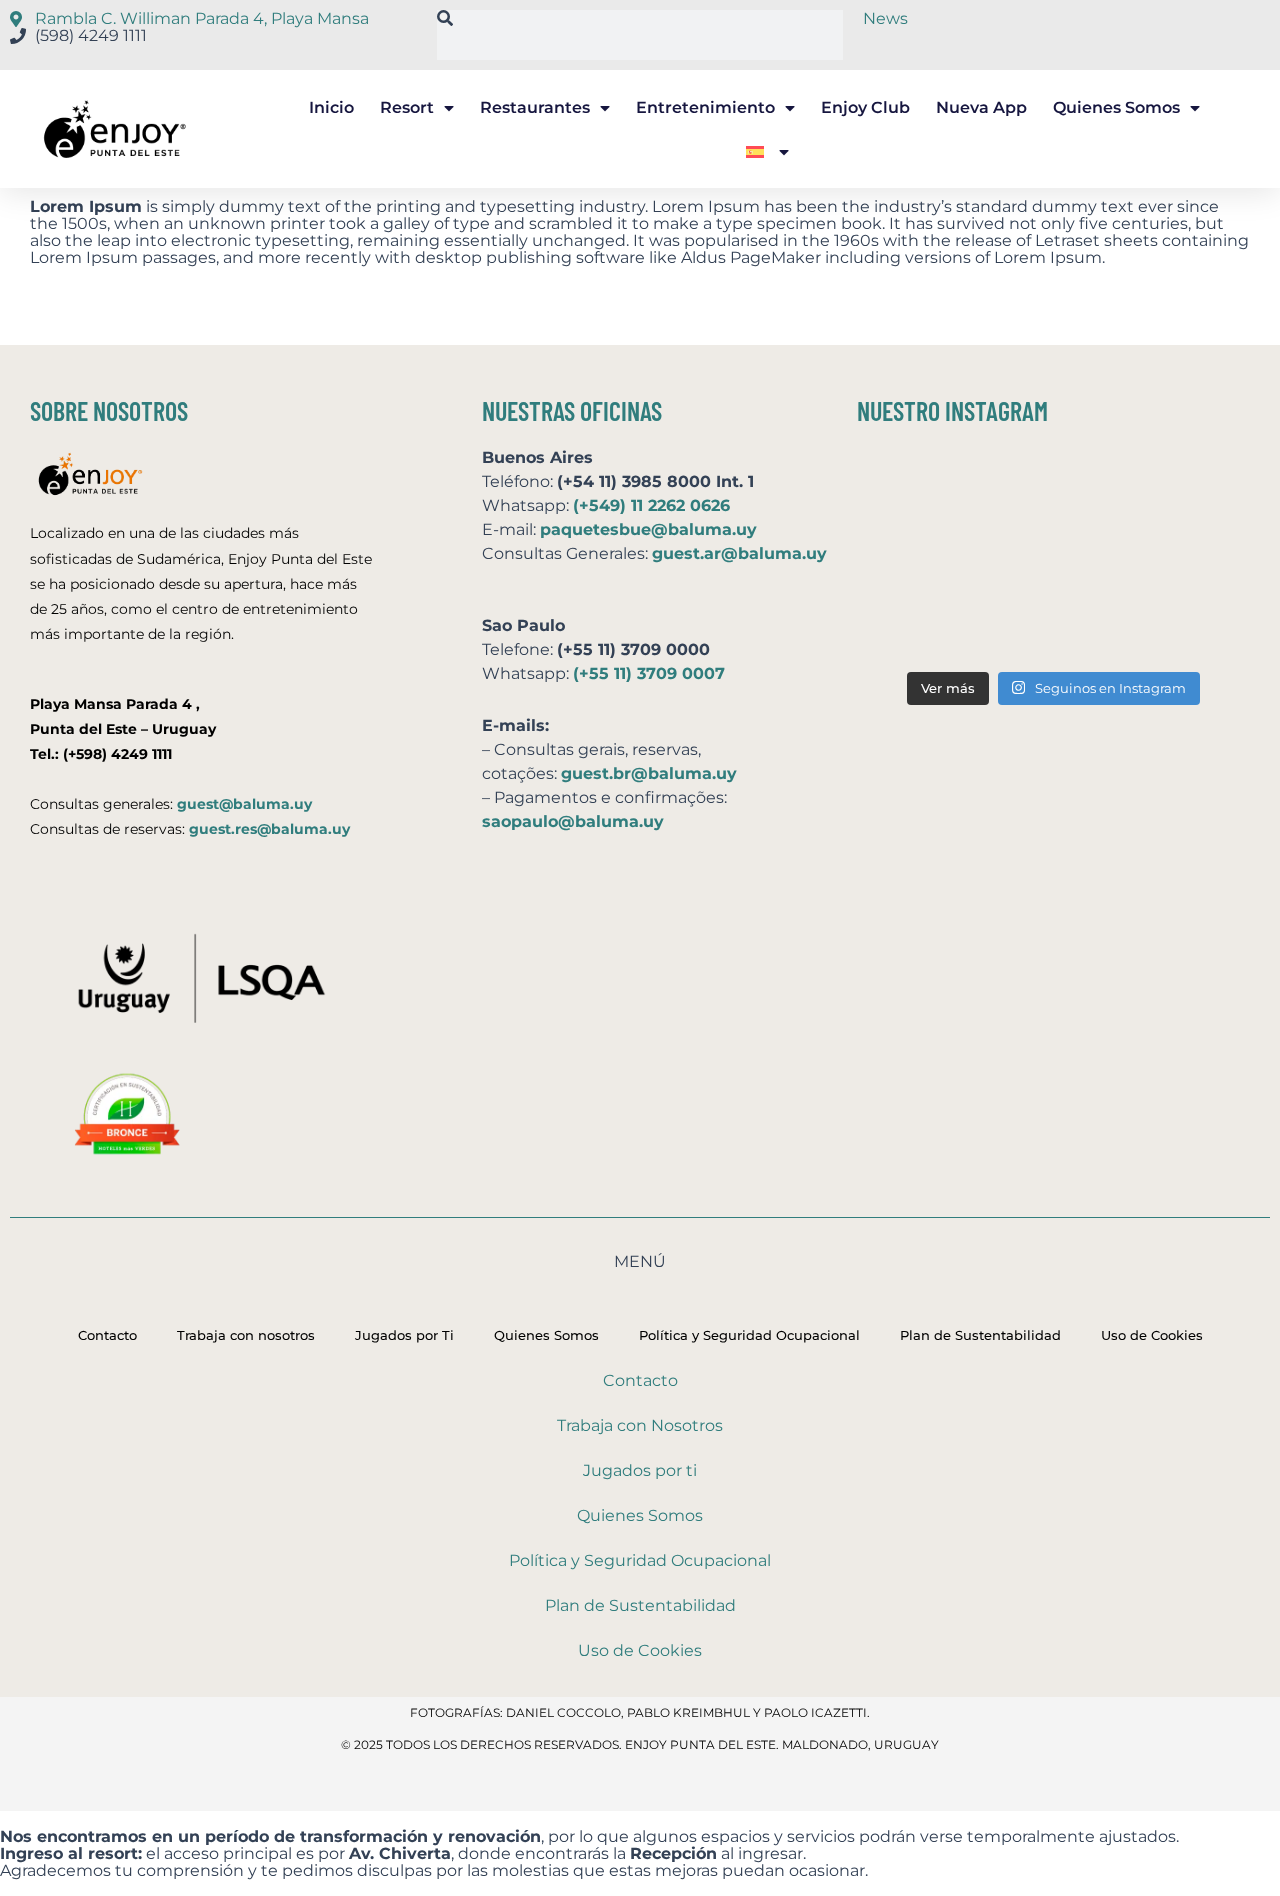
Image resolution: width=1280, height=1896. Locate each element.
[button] (767, 152)
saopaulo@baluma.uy (573, 821)
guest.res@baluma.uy (269, 829)
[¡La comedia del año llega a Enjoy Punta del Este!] (1184, 629)
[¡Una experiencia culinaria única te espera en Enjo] (1184, 556)
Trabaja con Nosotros (640, 1425)
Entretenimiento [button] (705, 107)
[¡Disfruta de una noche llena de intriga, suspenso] (922, 556)
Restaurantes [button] (535, 107)
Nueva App (981, 107)
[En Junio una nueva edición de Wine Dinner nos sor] (1053, 629)
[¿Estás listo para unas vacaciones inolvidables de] (922, 629)
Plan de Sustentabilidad (980, 1335)
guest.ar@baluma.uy (739, 553)
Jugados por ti (640, 1470)
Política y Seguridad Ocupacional (749, 1335)
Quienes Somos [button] (1116, 107)
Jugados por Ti (404, 1335)
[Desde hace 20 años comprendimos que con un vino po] (1184, 482)
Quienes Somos (546, 1335)
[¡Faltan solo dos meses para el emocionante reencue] (1053, 556)
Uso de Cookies (1152, 1335)
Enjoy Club (865, 107)
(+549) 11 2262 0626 (651, 505)
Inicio (331, 107)
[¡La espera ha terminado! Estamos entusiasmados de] (922, 482)
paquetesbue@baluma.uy (648, 529)
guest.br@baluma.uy (649, 773)
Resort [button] (407, 107)
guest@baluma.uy (244, 804)
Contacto (107, 1335)
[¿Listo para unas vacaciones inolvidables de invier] (1053, 482)
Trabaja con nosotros (246, 1335)
